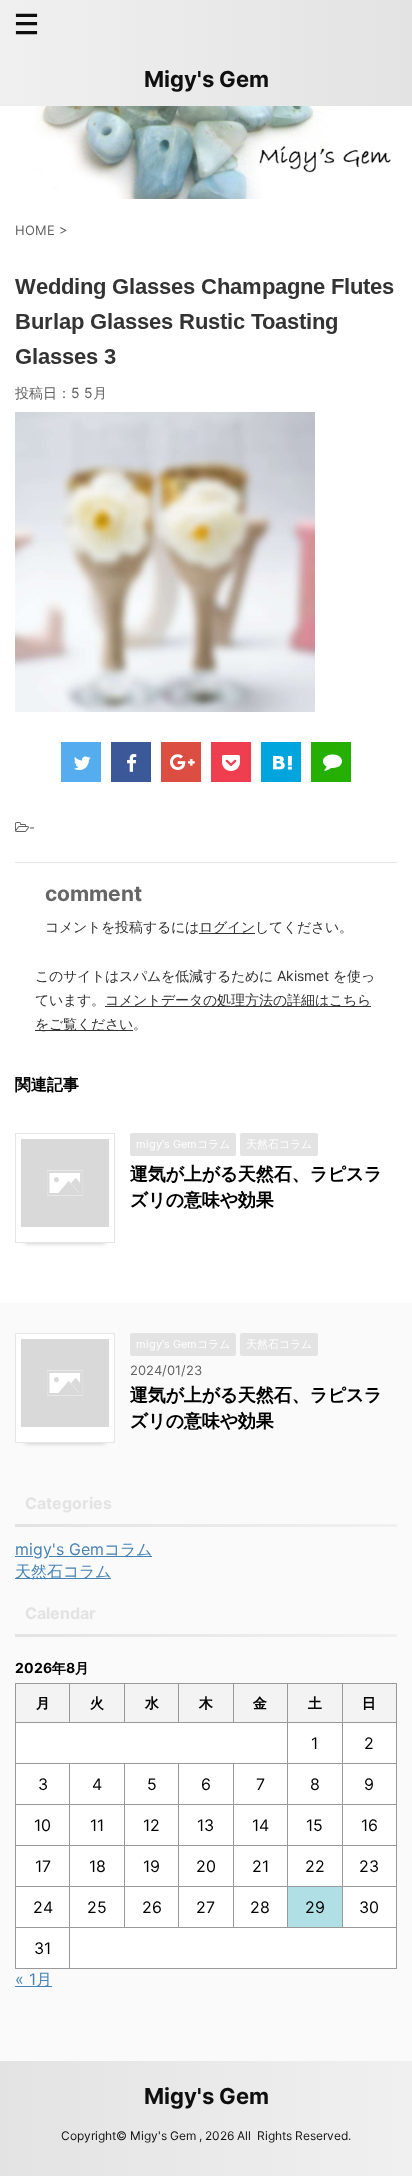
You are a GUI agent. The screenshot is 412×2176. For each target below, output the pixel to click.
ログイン (227, 926)
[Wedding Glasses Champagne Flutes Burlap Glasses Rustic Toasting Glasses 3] (281, 762)
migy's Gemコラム (83, 1549)
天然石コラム (63, 1571)
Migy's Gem (206, 79)
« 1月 (33, 1979)
